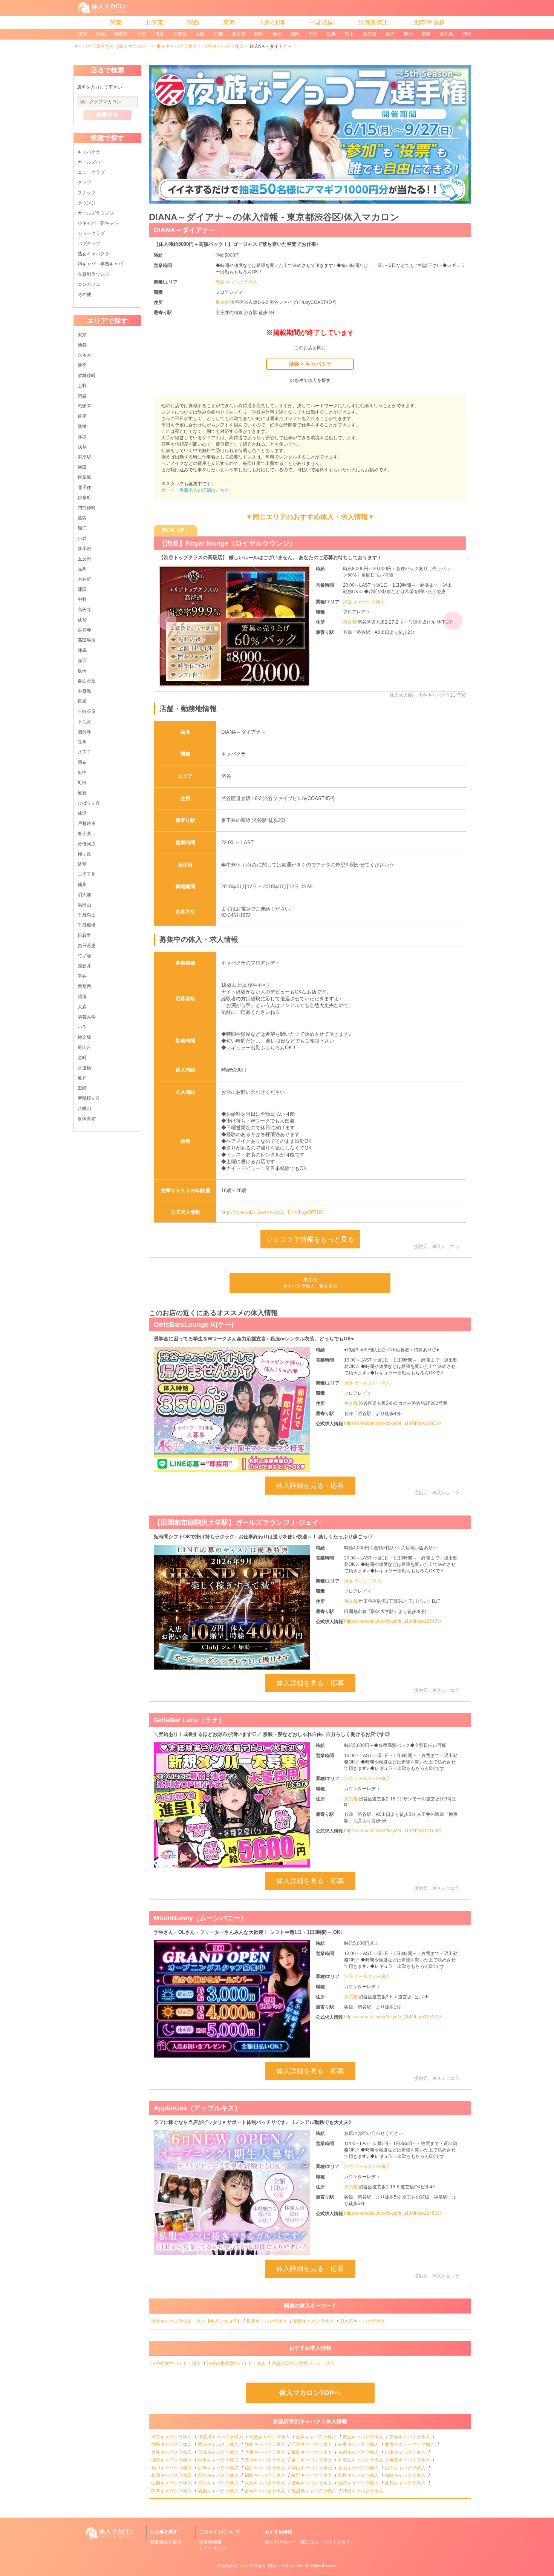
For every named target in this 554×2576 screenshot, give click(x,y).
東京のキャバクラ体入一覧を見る (310, 1283)
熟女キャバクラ (93, 254)
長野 (426, 34)
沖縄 (467, 34)
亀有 (82, 793)
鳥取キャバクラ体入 (219, 2475)
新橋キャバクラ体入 (314, 2321)
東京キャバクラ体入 (177, 46)
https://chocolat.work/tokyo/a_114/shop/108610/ (393, 1423)
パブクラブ (89, 244)
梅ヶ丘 (84, 854)
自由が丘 (87, 681)
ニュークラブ (91, 172)
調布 (82, 762)
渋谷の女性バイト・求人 (177, 2363)
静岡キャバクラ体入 (266, 2444)
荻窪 (82, 620)
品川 (82, 569)
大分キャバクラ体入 (266, 2483)
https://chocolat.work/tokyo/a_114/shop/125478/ (393, 1621)
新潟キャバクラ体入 (172, 2475)
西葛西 (84, 986)
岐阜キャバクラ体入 (359, 2444)
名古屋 (239, 34)
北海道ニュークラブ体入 (410, 2444)
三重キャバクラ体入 (312, 2444)
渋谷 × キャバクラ (310, 364)
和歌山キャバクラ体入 (361, 2460)
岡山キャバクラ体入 (312, 2468)
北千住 (84, 488)
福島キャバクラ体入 (312, 2452)
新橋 (82, 426)
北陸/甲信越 (429, 22)
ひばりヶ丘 (89, 803)
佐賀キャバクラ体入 (359, 2483)
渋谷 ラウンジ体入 (363, 1581)
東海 (229, 22)
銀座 (82, 416)
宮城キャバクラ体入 (219, 2452)
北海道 (370, 34)
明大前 (84, 895)
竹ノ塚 (84, 956)
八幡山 (84, 1109)
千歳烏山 (87, 915)
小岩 (82, 538)
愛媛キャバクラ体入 (219, 2491)
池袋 (82, 345)
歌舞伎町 (87, 376)
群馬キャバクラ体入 (172, 2444)
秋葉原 (84, 477)
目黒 (82, 701)
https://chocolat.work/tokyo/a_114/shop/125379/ (393, 2017)
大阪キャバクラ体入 (172, 2452)
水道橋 (84, 1068)
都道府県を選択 (166, 2542)
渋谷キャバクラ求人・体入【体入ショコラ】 (196, 2321)
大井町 (84, 579)
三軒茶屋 (87, 711)
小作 (82, 1027)
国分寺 (84, 732)
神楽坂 (84, 1037)
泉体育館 (87, 1119)
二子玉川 (87, 874)
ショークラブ (91, 233)
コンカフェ (89, 284)
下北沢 (84, 722)
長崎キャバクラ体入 (406, 2475)
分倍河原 (87, 844)
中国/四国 (321, 22)
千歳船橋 (87, 925)
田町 (82, 1088)
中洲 (313, 34)
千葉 (141, 34)
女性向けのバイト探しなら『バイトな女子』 (310, 2542)
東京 (83, 34)
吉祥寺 (84, 630)
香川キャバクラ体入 (219, 2483)
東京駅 (84, 457)
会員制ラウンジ (93, 274)
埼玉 (159, 34)
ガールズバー (91, 162)
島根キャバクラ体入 (359, 2475)
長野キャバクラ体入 (312, 2475)
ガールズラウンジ (96, 213)
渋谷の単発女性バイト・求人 (237, 2363)
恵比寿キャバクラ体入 (363, 2321)
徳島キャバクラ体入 (312, 2483)
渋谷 (82, 396)
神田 (82, 467)
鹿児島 (447, 34)
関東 (116, 22)
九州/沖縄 (272, 22)
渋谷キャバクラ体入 (223, 46)
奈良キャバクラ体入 (266, 2460)
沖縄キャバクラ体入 (363, 2491)
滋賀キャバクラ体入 (172, 2460)
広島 (331, 34)
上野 (82, 386)
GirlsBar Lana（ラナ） (190, 1720)
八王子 (84, 752)
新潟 (408, 34)
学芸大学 (87, 1017)
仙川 (82, 885)
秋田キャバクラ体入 (219, 2460)
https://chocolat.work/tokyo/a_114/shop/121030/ (393, 1831)
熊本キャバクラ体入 (172, 2491)
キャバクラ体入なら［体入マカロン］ (112, 46)
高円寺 (84, 610)
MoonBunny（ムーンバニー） (200, 1918)
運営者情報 (210, 2542)
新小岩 (84, 549)
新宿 (101, 34)
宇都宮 (180, 34)
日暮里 (84, 935)
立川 (82, 742)
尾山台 (84, 1047)
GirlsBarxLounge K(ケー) (194, 1325)
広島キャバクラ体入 (219, 2468)
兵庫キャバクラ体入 (266, 2452)
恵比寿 (84, 406)
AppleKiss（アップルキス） (197, 2108)
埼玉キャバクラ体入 (363, 2437)
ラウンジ (87, 203)
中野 (82, 600)
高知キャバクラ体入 (406, 2483)
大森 (82, 1007)
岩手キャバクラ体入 (312, 2460)
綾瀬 (82, 997)
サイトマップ (213, 2548)
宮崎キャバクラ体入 (266, 2491)
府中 (82, 773)
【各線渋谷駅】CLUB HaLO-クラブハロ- (221, 543)
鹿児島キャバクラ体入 (314, 2491)
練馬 (82, 650)
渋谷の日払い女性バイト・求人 (304, 2363)
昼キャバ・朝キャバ (98, 223)
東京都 (223, 302)
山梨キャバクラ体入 (172, 2483)
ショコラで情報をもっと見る (310, 1239)
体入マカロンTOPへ (310, 2393)
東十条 (84, 834)
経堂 (82, 864)
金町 (82, 1058)
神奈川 (121, 34)
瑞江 (82, 528)
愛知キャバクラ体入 (219, 2444)
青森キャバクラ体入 (410, 2460)
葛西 (82, 518)
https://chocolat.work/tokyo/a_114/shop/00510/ (272, 1212)
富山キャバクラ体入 (359, 2468)
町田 (82, 783)
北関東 (155, 22)
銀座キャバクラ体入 (267, 2321)
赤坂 (82, 437)
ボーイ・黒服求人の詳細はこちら (195, 490)
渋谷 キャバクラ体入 (236, 282)
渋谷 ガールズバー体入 (367, 1383)
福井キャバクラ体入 (266, 2468)
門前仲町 (87, 508)
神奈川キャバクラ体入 (221, 2437)
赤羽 (82, 661)
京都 (218, 34)
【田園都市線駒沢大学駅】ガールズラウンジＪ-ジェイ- (237, 1523)
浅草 (82, 447)
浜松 (277, 34)
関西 (193, 22)
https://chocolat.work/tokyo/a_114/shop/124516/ (393, 2213)
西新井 (84, 966)
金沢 (390, 34)
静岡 (259, 34)
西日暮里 (87, 946)
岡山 (349, 34)
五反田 (84, 559)
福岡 (295, 34)
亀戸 (82, 1078)
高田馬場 (87, 640)
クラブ (84, 182)
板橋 (82, 671)
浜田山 (84, 905)
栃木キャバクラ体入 (317, 2437)
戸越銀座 (87, 823)
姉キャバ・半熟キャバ (100, 264)
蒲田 (82, 589)
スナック (87, 193)
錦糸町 (84, 498)
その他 (84, 294)
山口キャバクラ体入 (406, 2468)
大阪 (200, 34)
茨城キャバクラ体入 (410, 2437)
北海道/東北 (373, 22)
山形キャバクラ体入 (406, 2452)
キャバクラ (89, 152)
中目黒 (84, 691)
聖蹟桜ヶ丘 (89, 1098)
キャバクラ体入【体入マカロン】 (268, 2566)
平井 (82, 976)
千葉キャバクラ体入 (270, 2437)
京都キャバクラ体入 (359, 2452)
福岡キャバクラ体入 (266, 2475)
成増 (82, 813)
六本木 (84, 355)
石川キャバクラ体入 (172, 2468)
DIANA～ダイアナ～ (185, 230)
